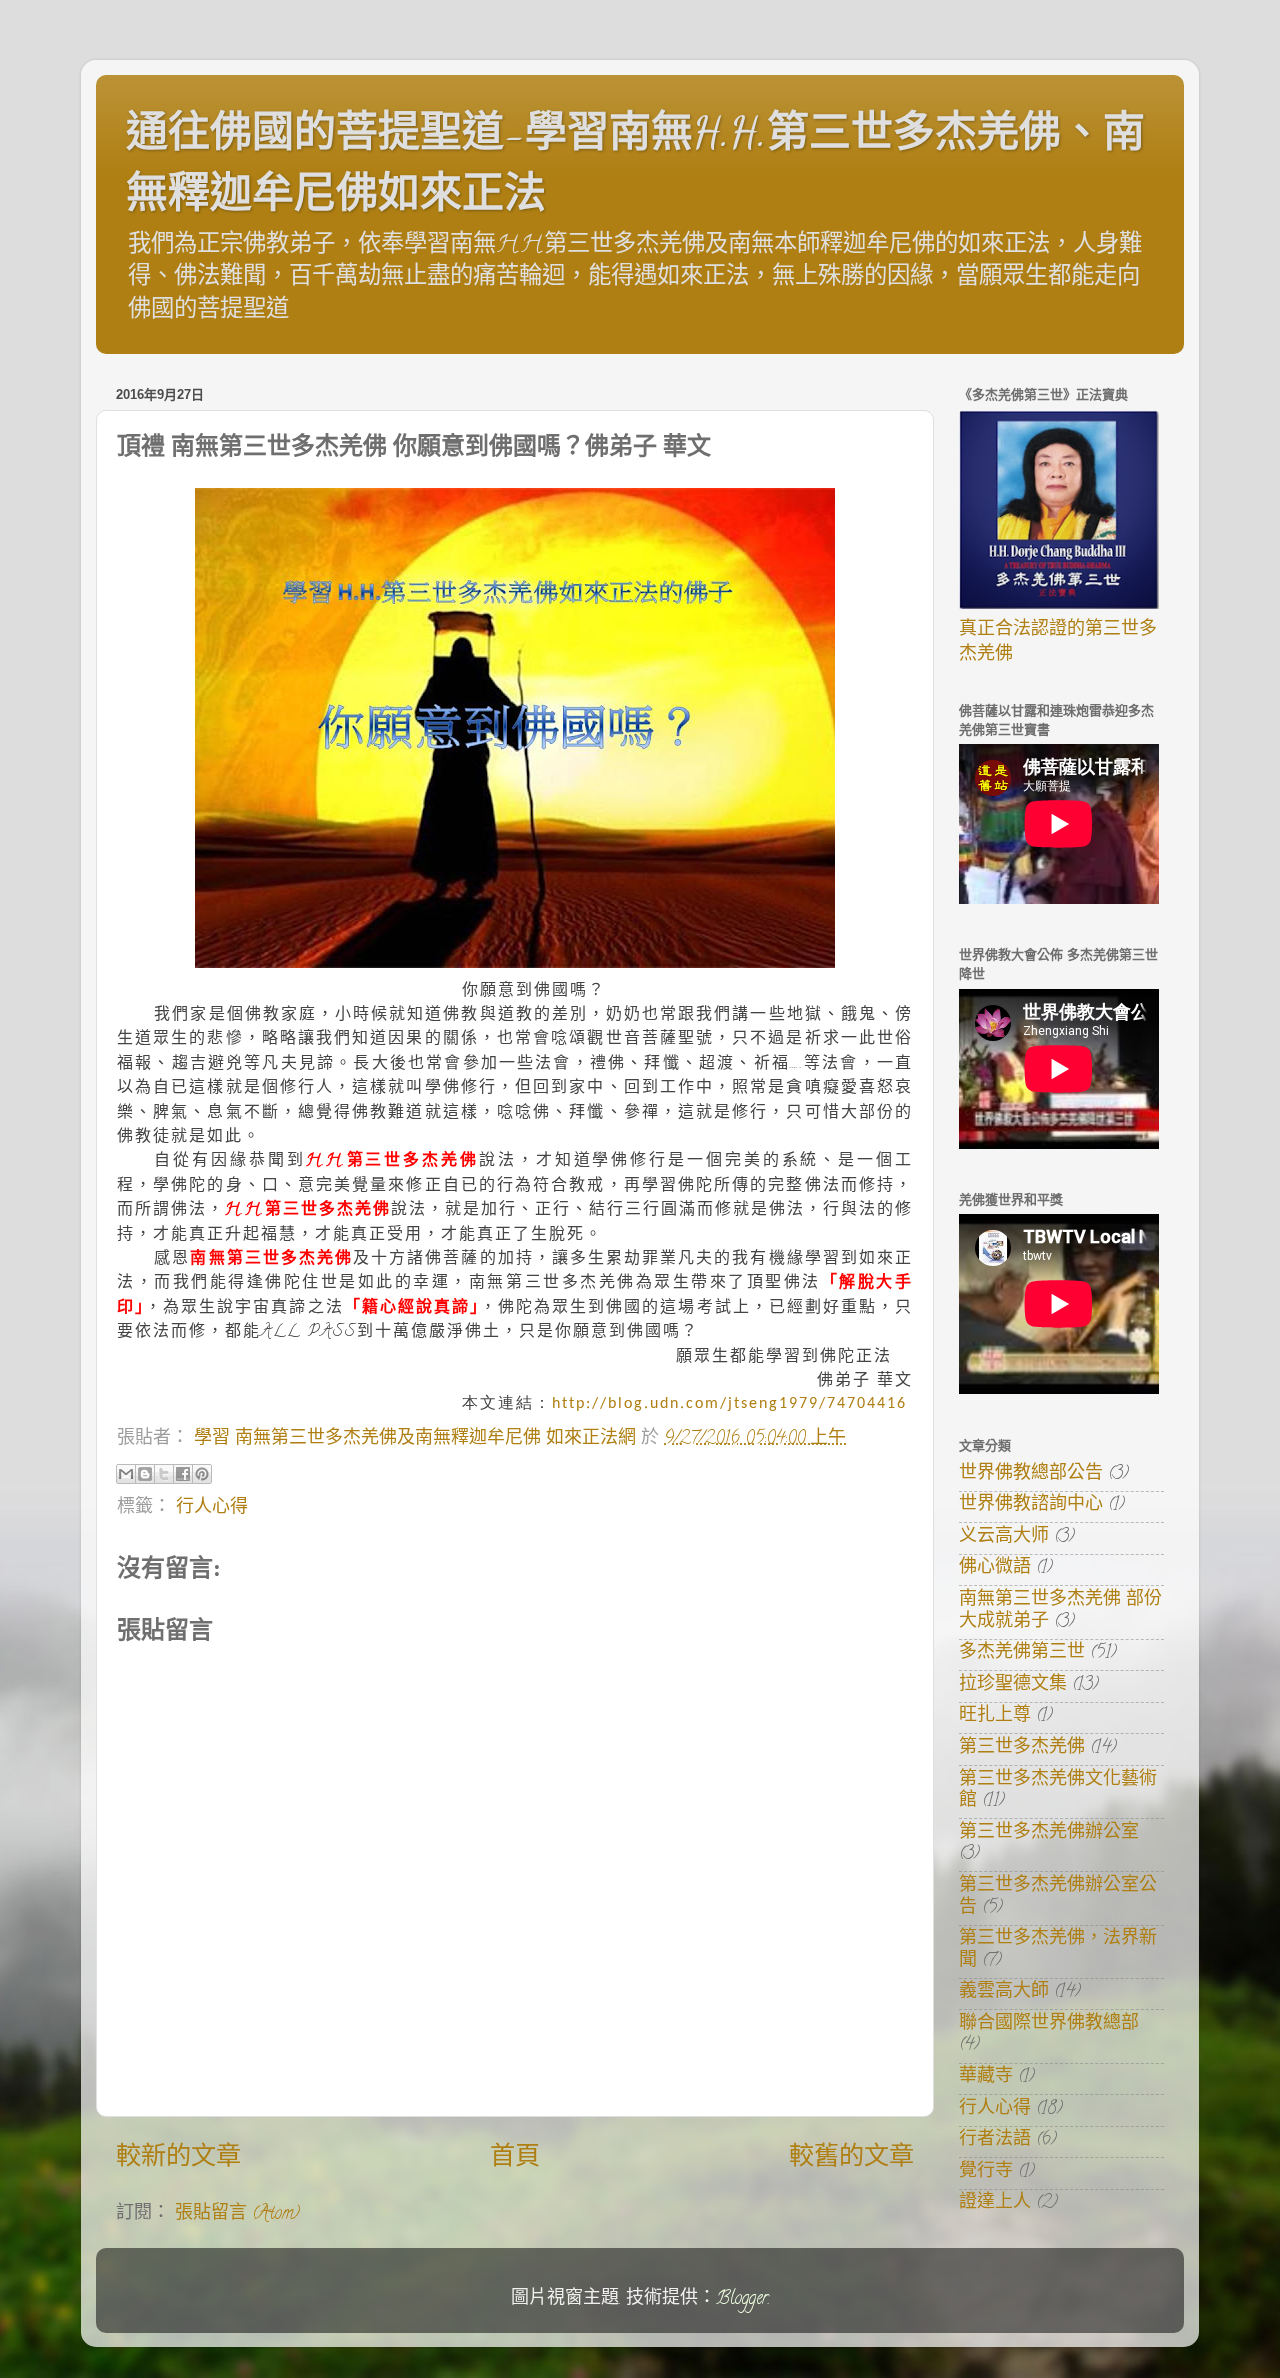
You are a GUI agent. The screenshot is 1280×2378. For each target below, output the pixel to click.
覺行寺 (986, 2173)
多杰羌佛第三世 (1022, 1654)
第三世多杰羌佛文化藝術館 (1058, 1792)
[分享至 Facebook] (183, 1474)
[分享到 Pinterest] (202, 1474)
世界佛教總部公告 (1031, 1475)
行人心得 (212, 1509)
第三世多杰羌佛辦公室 (1049, 1834)
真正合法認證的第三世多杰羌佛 (1058, 643)
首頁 (515, 2159)
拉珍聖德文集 (1013, 1686)
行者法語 (995, 2141)
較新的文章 (178, 2159)
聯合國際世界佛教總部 (1049, 2025)
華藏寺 (986, 2078)
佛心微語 (995, 1569)
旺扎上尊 (995, 1717)
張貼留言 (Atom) (237, 2215)
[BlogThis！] (145, 1474)
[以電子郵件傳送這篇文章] (126, 1474)
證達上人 (995, 2204)
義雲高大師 (1004, 1993)
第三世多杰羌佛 (1022, 1749)
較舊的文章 (851, 2159)
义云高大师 (1004, 1538)
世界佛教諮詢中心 (1031, 1506)
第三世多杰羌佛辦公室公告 (1058, 1898)
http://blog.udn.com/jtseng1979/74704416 (729, 1404)
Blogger (742, 2300)
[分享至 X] (164, 1474)
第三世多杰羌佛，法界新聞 (1058, 1951)
